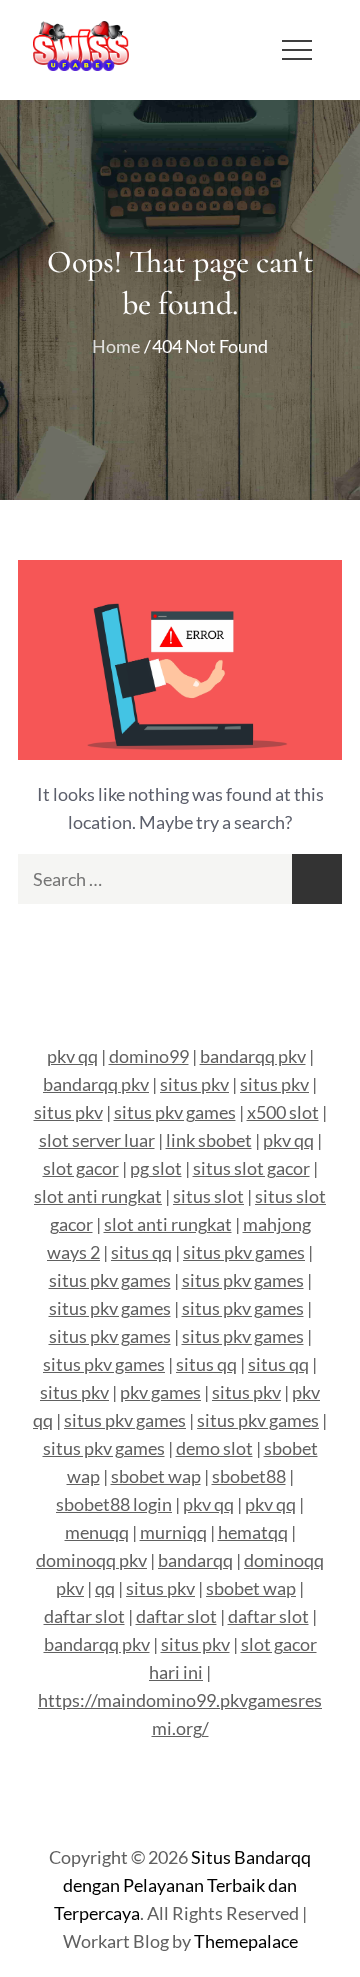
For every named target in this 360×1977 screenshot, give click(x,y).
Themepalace (246, 1941)
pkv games (160, 1392)
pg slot (156, 1168)
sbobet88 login (114, 1504)
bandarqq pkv (253, 1056)
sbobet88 (249, 1476)
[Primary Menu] (297, 50)
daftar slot (84, 1616)
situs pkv (194, 1084)
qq (105, 1588)
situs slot (208, 1196)
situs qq (141, 1252)
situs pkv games (175, 1112)
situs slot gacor (251, 1168)
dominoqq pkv (91, 1560)
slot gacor (81, 1168)
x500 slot (283, 1112)
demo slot (214, 1448)
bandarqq (195, 1560)
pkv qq (72, 1056)
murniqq (173, 1532)
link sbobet (209, 1140)
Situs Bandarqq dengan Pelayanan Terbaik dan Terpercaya (183, 1885)
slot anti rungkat (98, 1196)
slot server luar (97, 1140)
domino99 (149, 1056)
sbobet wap (156, 1476)
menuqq (97, 1532)
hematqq (253, 1532)
